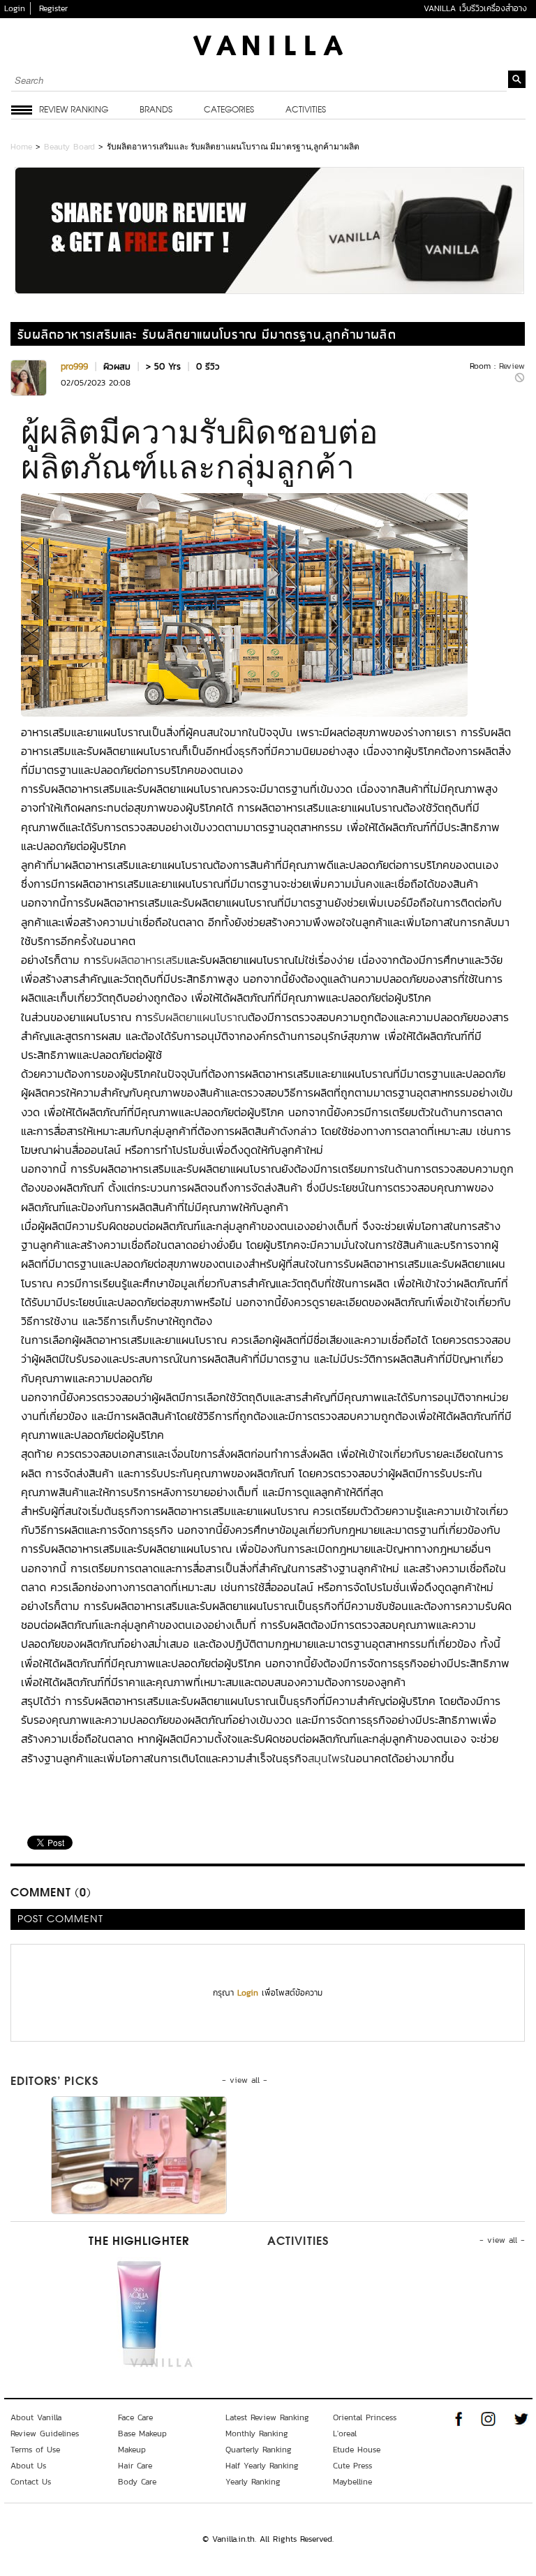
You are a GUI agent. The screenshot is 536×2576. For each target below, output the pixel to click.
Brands (156, 110)
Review (512, 366)
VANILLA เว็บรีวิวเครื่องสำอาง (475, 8)
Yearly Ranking (253, 2482)
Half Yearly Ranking (262, 2466)
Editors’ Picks (54, 2082)
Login (15, 8)
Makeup (132, 2450)
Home (21, 147)
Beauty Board (69, 147)
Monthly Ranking (257, 2434)
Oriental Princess (365, 2417)
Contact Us (31, 2482)
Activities (306, 110)
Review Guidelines (45, 2434)
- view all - (245, 2080)
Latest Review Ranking (267, 2417)
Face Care (135, 2417)
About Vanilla (36, 2417)
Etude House (357, 2450)
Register (53, 8)
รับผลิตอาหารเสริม (143, 960)
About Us (28, 2466)
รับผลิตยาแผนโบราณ (200, 1017)
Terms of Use (35, 2450)
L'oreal (345, 2434)
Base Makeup (142, 2434)
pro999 (74, 366)
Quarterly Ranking (259, 2450)
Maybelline (352, 2482)
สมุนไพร (327, 1758)
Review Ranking (74, 110)
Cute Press (352, 2466)
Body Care (137, 2482)
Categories (229, 110)
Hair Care (135, 2466)
